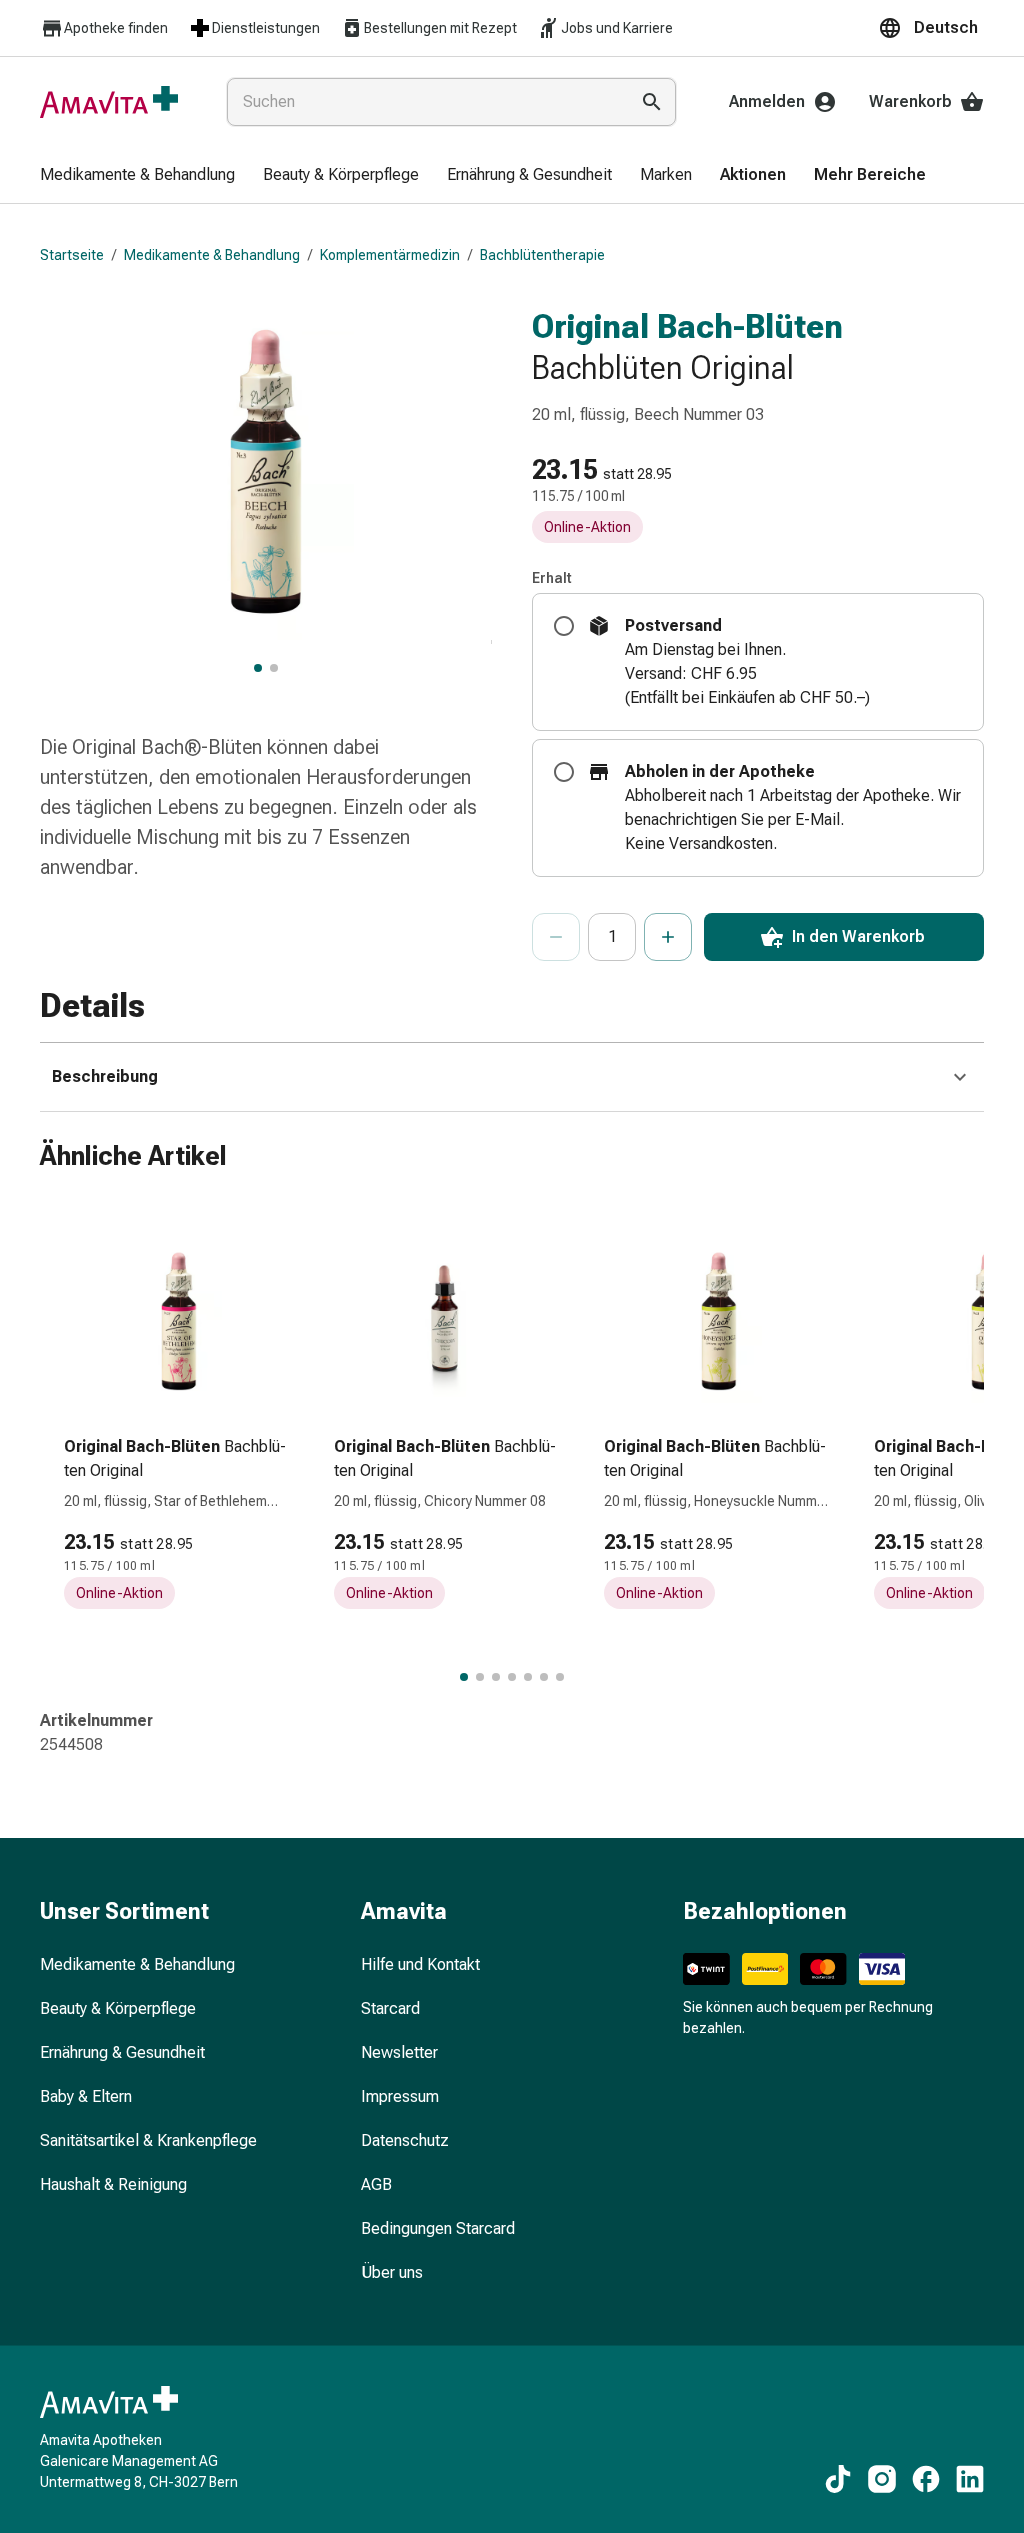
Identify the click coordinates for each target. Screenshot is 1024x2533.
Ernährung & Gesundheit (122, 2052)
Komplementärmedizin (390, 255)
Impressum (400, 2096)
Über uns (392, 2272)
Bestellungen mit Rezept (440, 28)
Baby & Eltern (86, 2096)
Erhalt (552, 578)
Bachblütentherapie (542, 255)
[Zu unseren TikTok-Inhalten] (838, 2479)
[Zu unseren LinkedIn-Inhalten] (970, 2479)
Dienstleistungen (266, 28)
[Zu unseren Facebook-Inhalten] (926, 2479)
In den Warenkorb (858, 936)
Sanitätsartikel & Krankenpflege (148, 2140)
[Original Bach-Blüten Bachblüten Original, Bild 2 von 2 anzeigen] (274, 668)
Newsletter (399, 2052)
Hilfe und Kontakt (420, 1964)
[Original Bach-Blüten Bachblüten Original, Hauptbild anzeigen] (258, 668)
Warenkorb (910, 101)
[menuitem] (137, 176)
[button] (931, 28)
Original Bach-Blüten (687, 326)
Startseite (72, 255)
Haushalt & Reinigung (113, 2184)
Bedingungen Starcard (438, 2228)
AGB (376, 2184)
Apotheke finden (116, 28)
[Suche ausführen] (652, 102)
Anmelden (767, 101)
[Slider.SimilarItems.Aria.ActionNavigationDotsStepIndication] (464, 1677)
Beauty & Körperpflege (118, 2008)
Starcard (390, 2008)
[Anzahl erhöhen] (668, 937)
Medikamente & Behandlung (212, 255)
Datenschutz (405, 2140)
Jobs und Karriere (617, 28)
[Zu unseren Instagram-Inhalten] (882, 2479)
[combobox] (423, 102)
